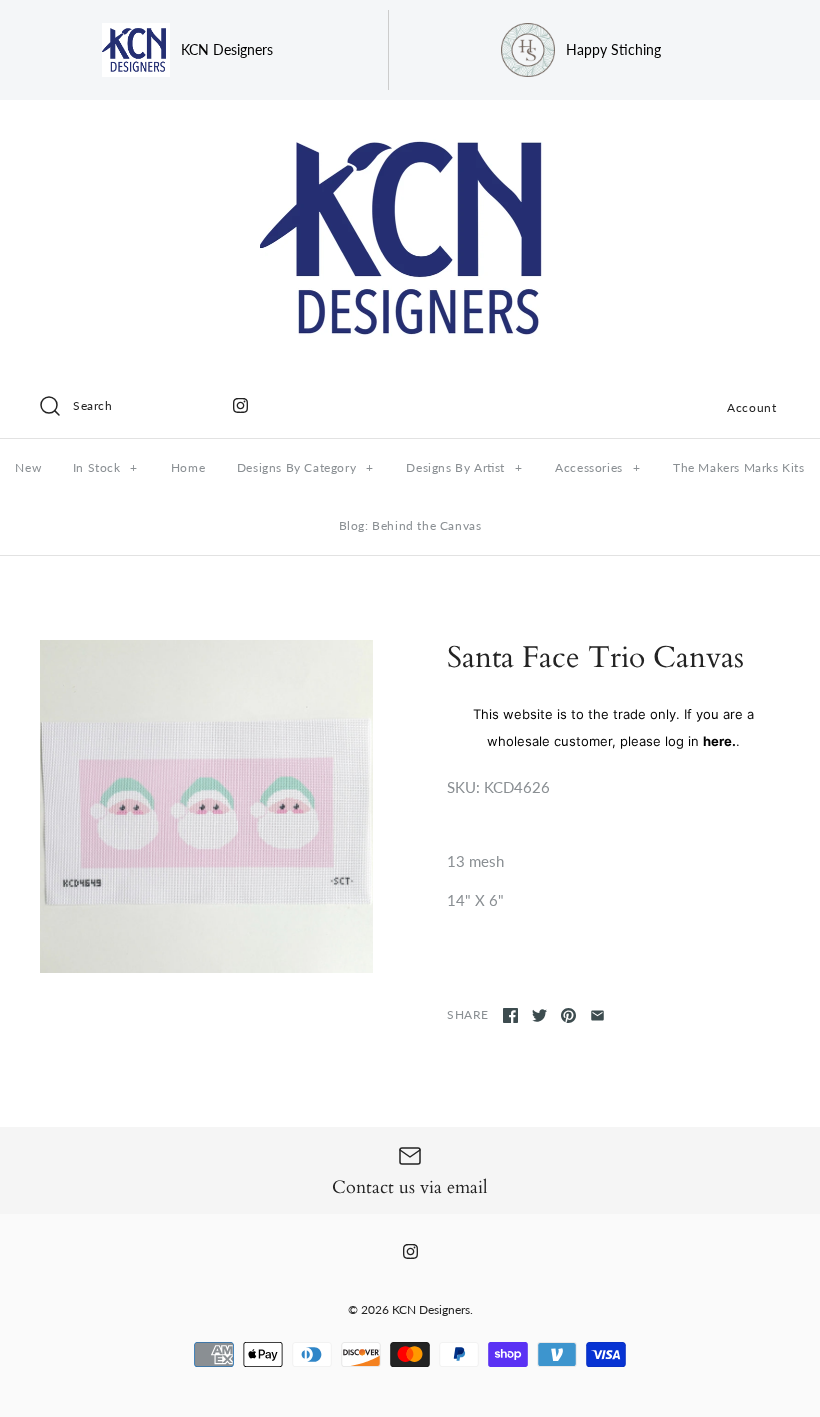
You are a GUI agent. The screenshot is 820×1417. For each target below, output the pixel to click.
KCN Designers (431, 1309)
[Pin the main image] (568, 1015)
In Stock (105, 467)
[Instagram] (240, 405)
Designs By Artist (464, 467)
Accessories (597, 467)
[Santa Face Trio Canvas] (206, 806)
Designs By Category (305, 467)
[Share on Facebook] (510, 1015)
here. (719, 741)
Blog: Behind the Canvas (410, 525)
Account (751, 407)
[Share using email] (597, 1015)
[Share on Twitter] (539, 1015)
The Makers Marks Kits (739, 467)
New (28, 467)
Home (188, 467)
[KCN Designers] (410, 132)
